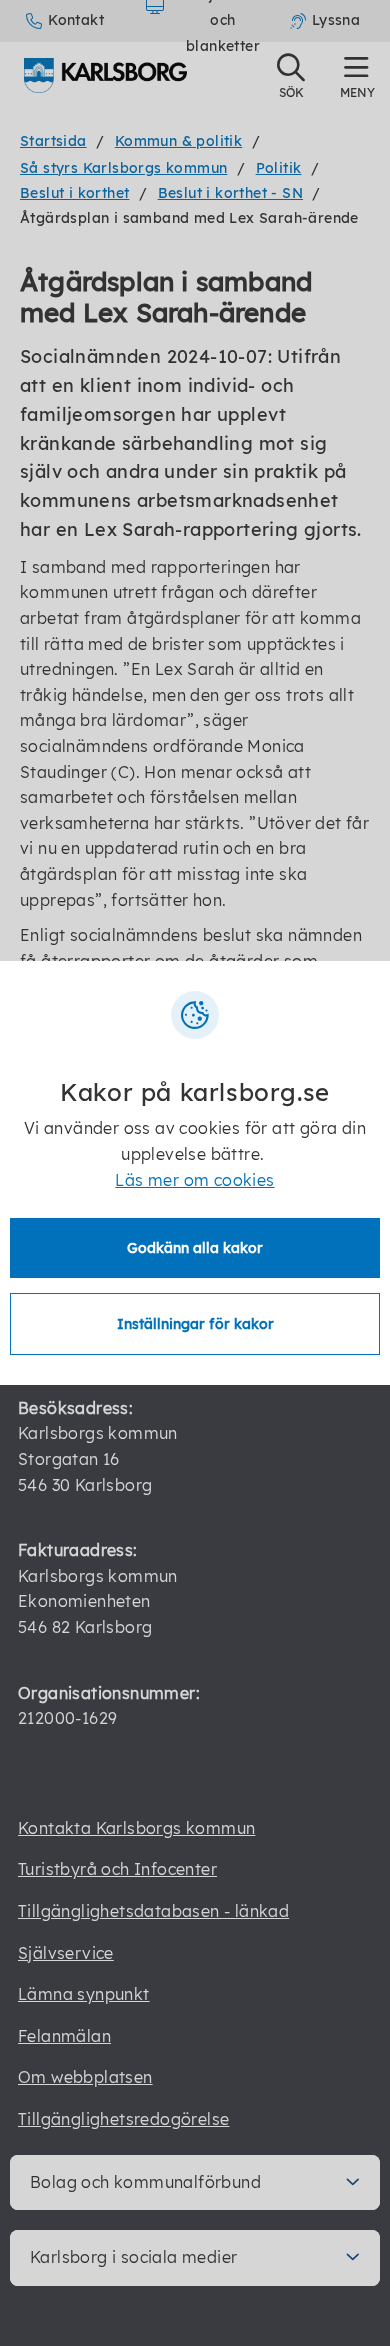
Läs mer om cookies (194, 1180)
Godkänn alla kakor (195, 1248)
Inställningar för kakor (195, 1324)
